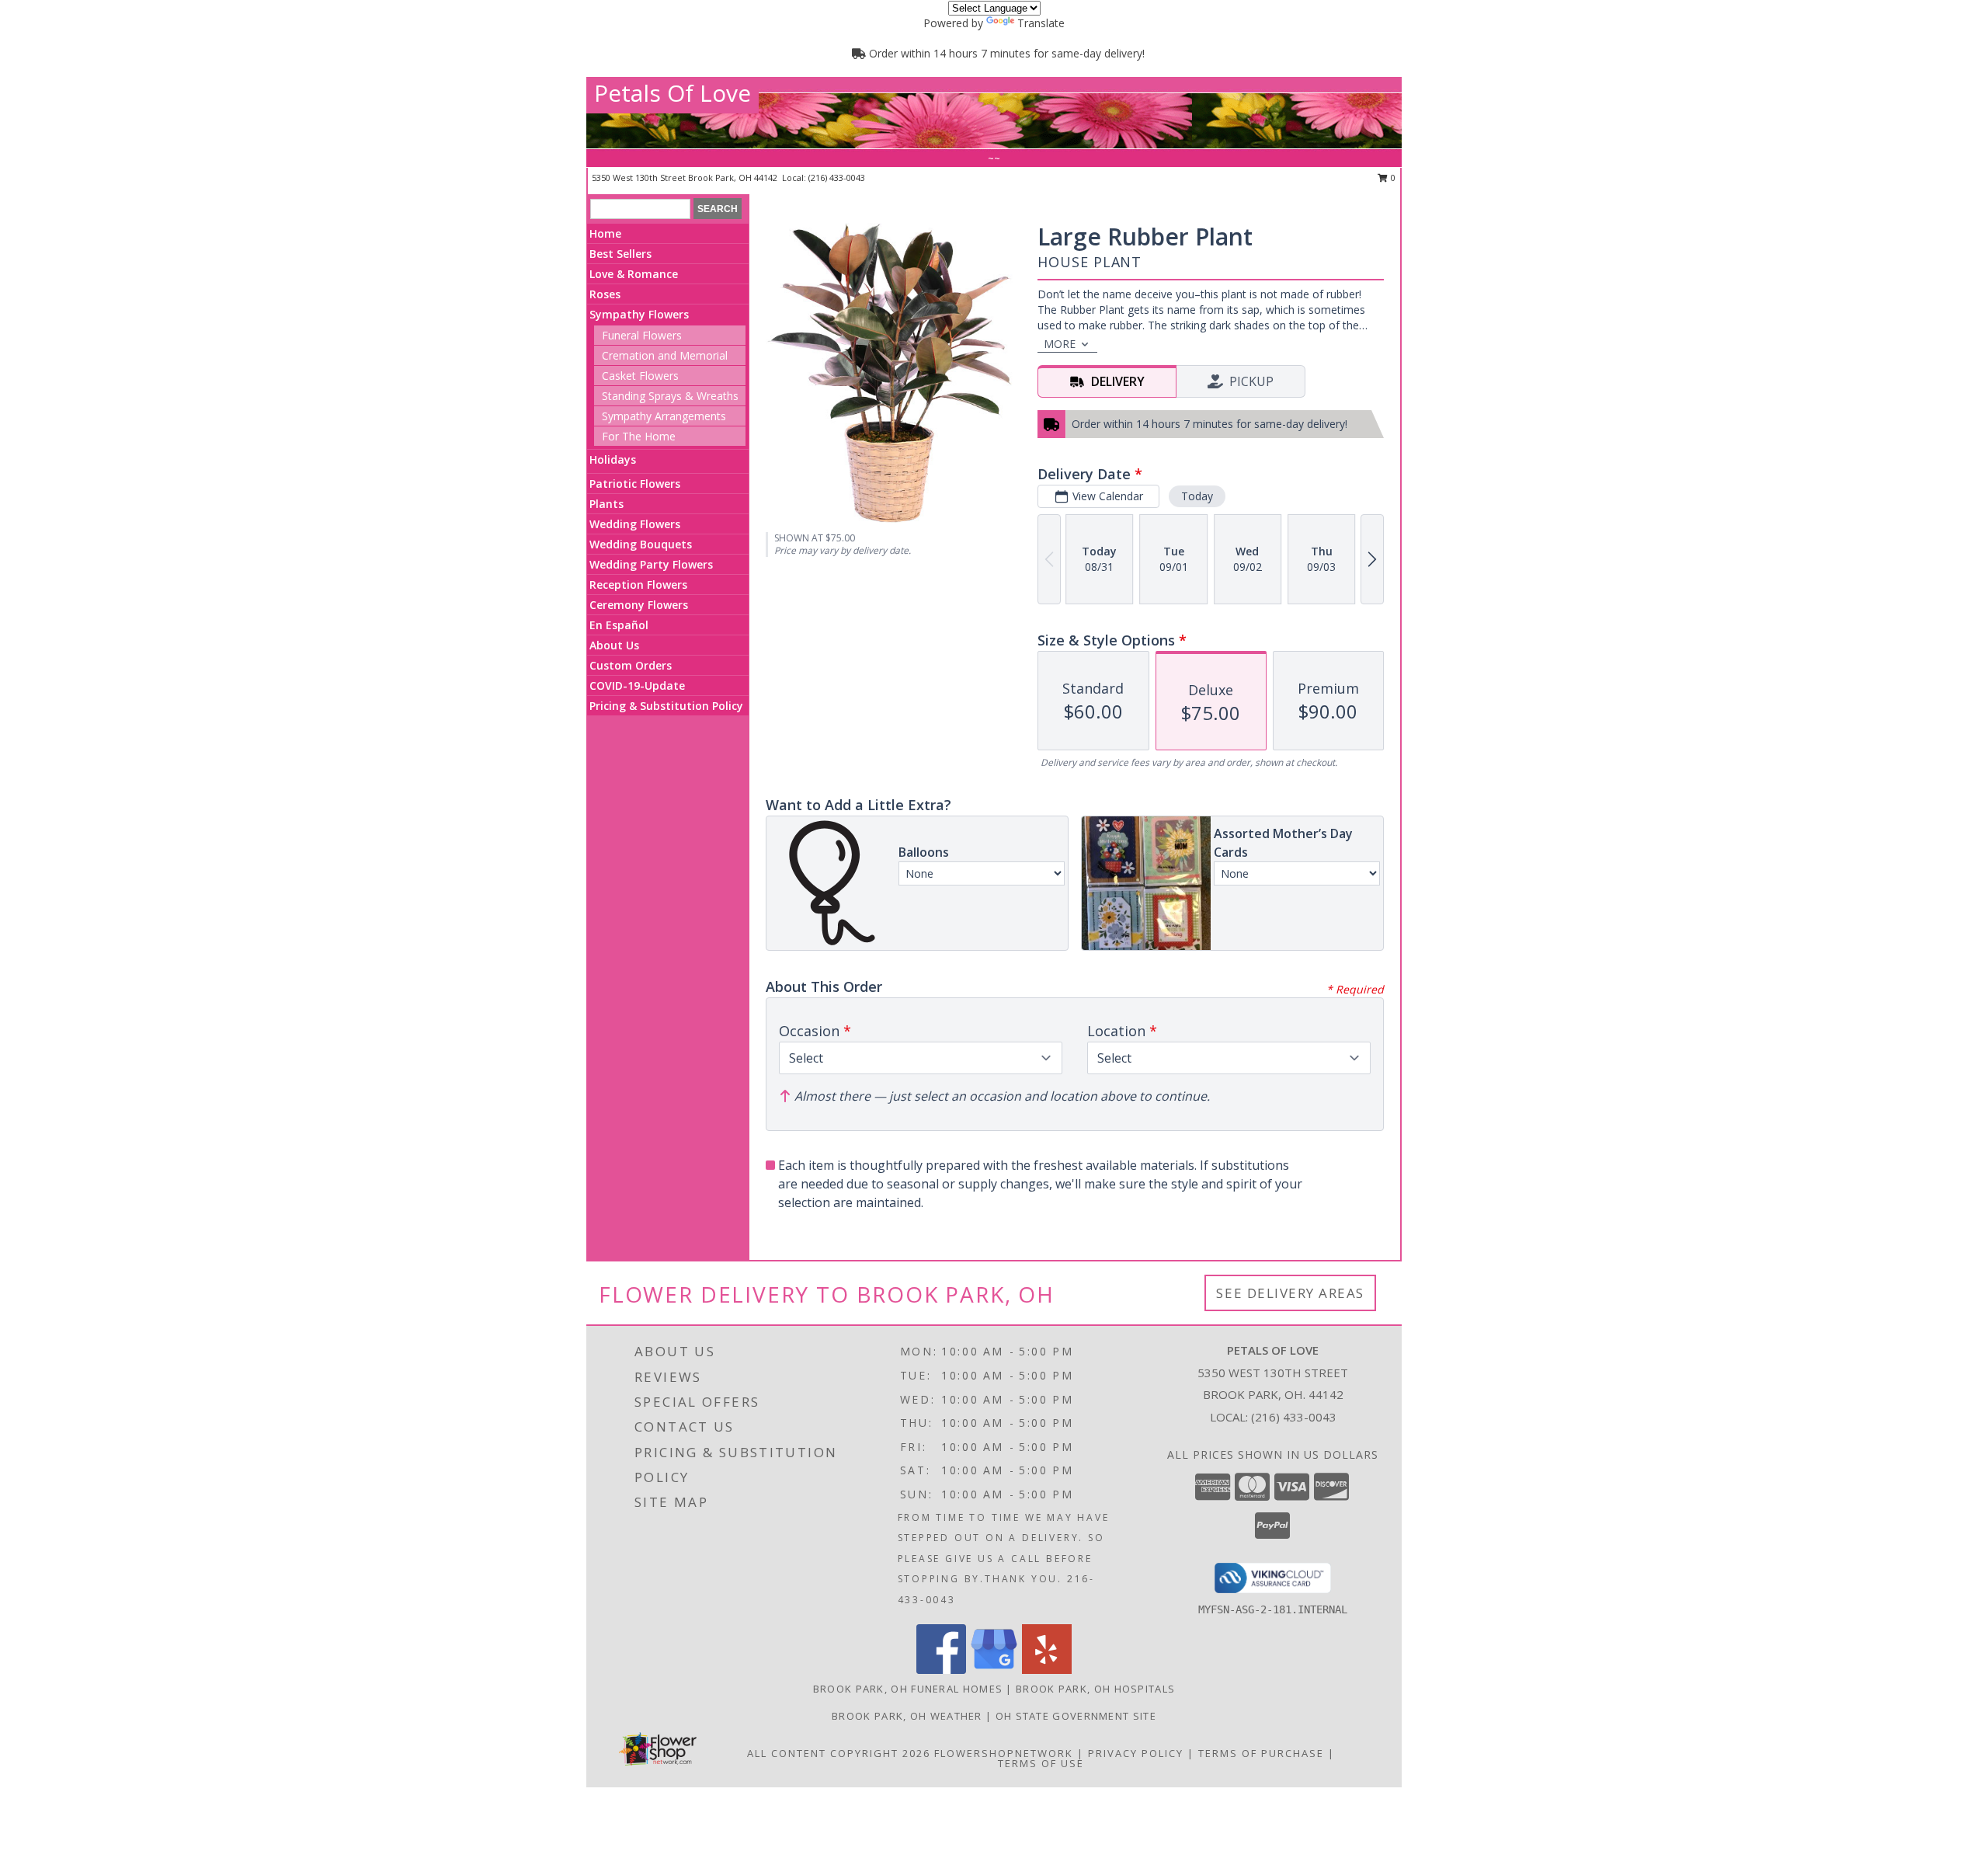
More (1060, 344)
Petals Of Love (673, 93)
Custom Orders (631, 665)
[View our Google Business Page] (994, 1670)
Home (605, 233)
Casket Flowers (640, 376)
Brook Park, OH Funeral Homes (908, 1689)
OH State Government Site (1076, 1716)
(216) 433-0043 (837, 177)
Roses (605, 294)
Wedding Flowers (635, 524)
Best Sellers (620, 254)
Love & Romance (634, 274)
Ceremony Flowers (639, 605)
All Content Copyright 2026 (839, 1753)
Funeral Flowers (642, 335)
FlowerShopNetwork (1004, 1753)
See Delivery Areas (1290, 1293)
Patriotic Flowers (635, 484)
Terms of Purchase (1261, 1753)
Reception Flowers (638, 585)
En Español (619, 625)
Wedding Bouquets (641, 544)
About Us (614, 645)
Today (1197, 496)
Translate (1041, 23)
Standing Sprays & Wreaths (670, 396)
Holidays (613, 459)
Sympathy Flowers (639, 314)
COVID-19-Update (637, 685)
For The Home (639, 436)
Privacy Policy (1136, 1753)
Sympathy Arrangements (664, 416)
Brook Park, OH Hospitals (1095, 1689)
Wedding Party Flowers (651, 564)
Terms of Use (1041, 1763)
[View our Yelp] (1047, 1670)
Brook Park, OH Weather (907, 1716)
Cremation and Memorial (665, 355)
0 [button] (1392, 177)
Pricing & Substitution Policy (666, 706)
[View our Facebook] (941, 1670)
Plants (606, 504)
